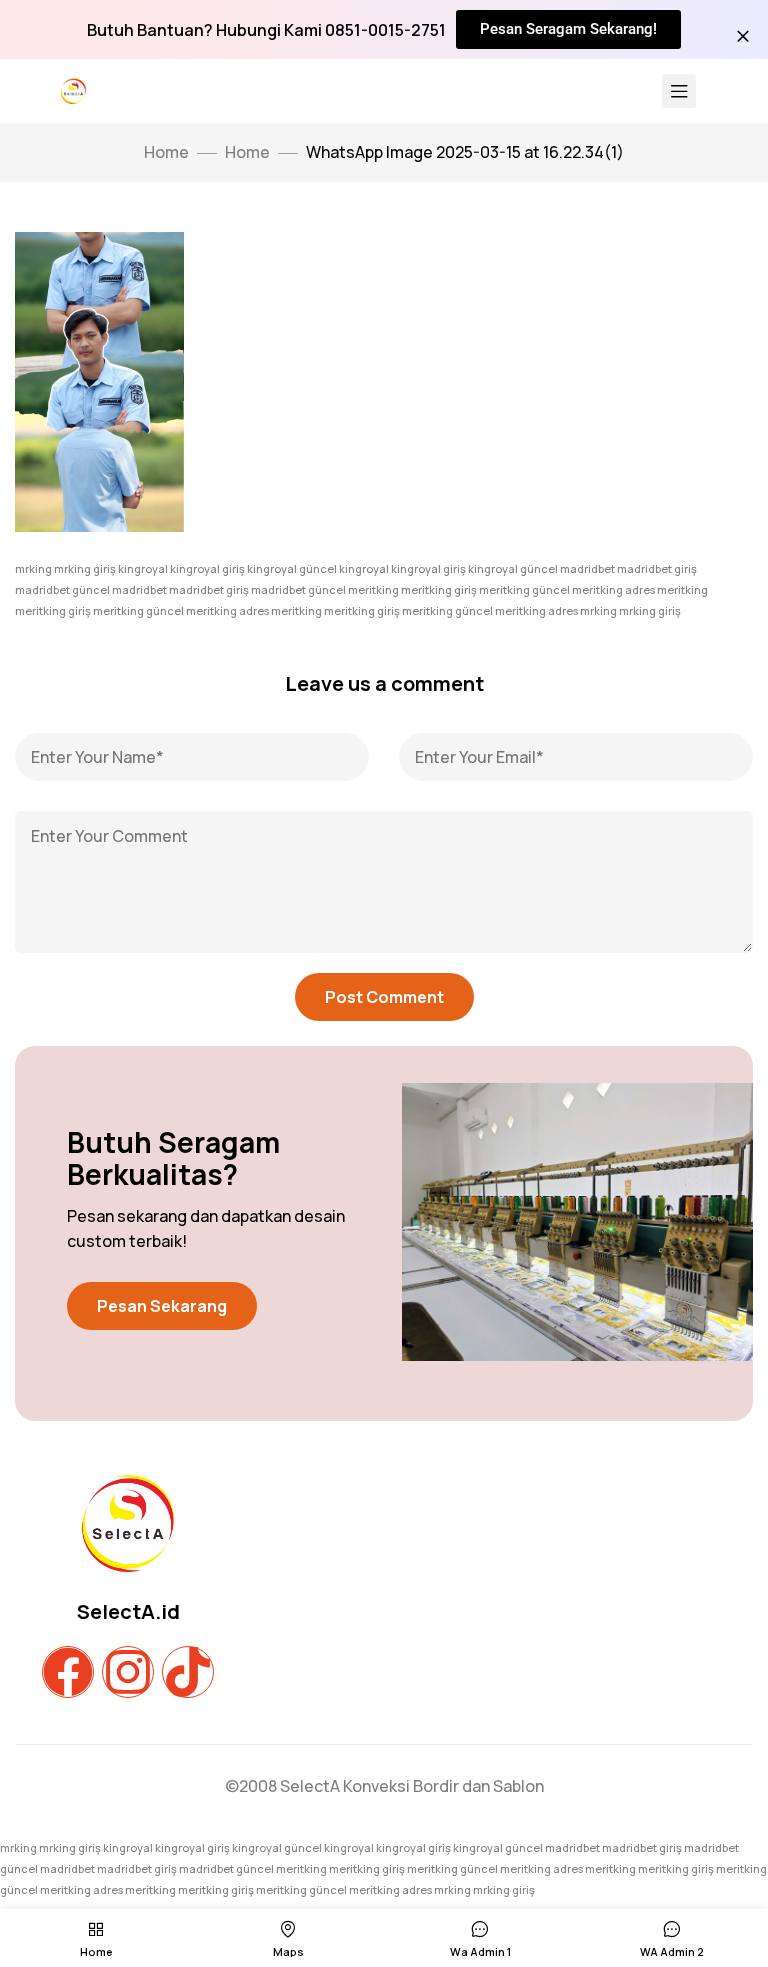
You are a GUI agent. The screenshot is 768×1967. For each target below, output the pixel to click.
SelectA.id (128, 1611)
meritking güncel (524, 589)
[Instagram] (128, 1672)
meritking (373, 589)
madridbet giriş (657, 568)
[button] (162, 1306)
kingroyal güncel (292, 568)
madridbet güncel (62, 589)
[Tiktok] (188, 1672)
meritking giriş (439, 589)
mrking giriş (85, 568)
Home (247, 152)
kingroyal (143, 568)
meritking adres (613, 589)
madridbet (587, 568)
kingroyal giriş (207, 568)
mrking (33, 568)
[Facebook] (68, 1672)
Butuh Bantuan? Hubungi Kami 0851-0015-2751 (266, 30)
